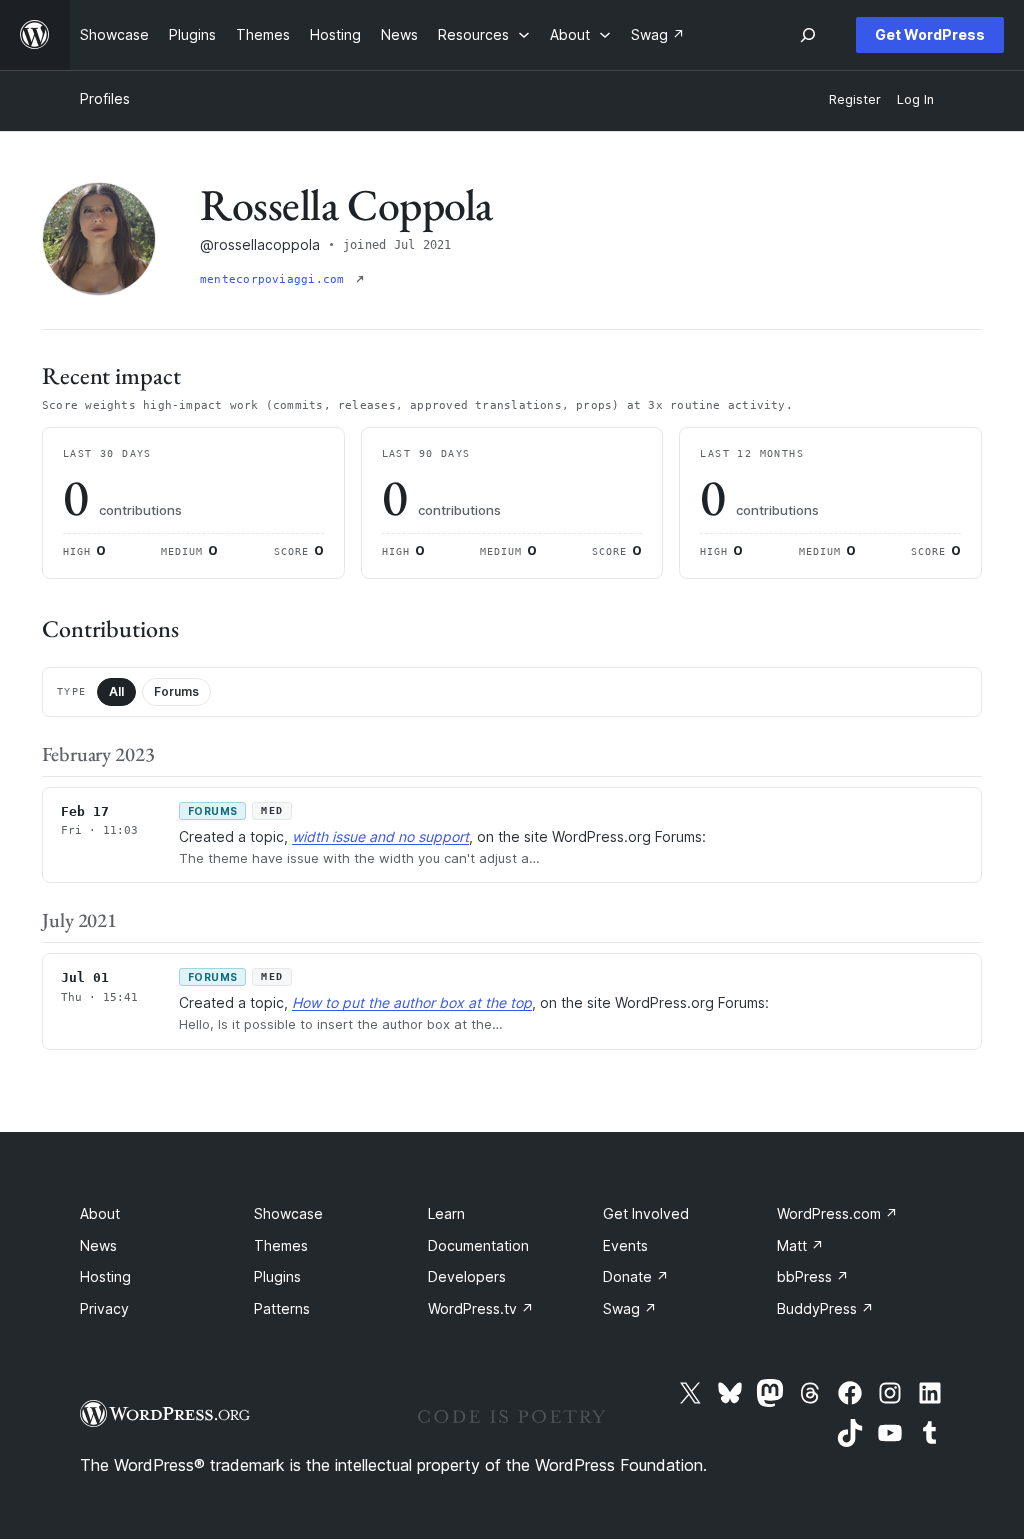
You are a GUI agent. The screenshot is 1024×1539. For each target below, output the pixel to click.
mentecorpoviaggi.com (276, 279)
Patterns (282, 1308)
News (98, 1245)
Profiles (105, 98)
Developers (467, 1276)
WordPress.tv (481, 1308)
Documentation (478, 1245)
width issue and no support (380, 836)
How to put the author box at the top (412, 1002)
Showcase (288, 1213)
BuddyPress (825, 1308)
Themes (281, 1245)
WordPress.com (837, 1213)
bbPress (813, 1276)
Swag (630, 1308)
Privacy (104, 1308)
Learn (446, 1213)
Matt (800, 1245)
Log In (915, 99)
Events (625, 1245)
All (116, 691)
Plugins (277, 1276)
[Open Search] (808, 35)
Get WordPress (930, 34)
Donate (636, 1276)
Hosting (105, 1276)
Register (855, 99)
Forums (176, 691)
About (100, 1213)
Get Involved (646, 1213)
